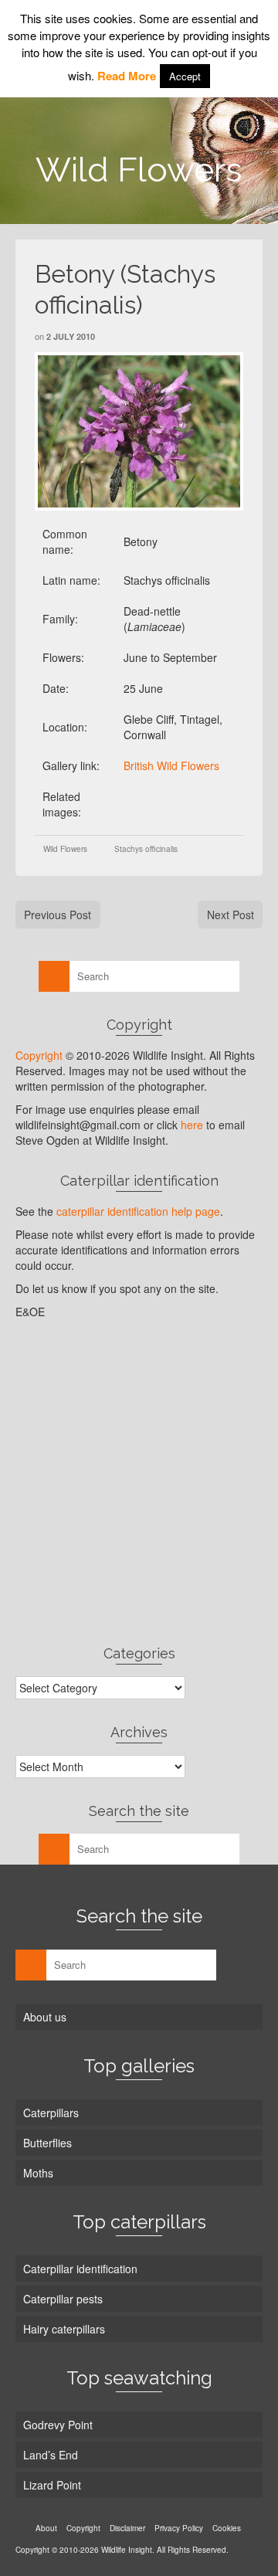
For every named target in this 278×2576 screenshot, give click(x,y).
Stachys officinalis (146, 849)
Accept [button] (185, 76)
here (192, 1125)
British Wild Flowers (171, 765)
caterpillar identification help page (138, 1211)
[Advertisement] (139, 1481)
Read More (127, 76)
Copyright (39, 1055)
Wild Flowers (65, 849)
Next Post (231, 915)
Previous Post (58, 915)
